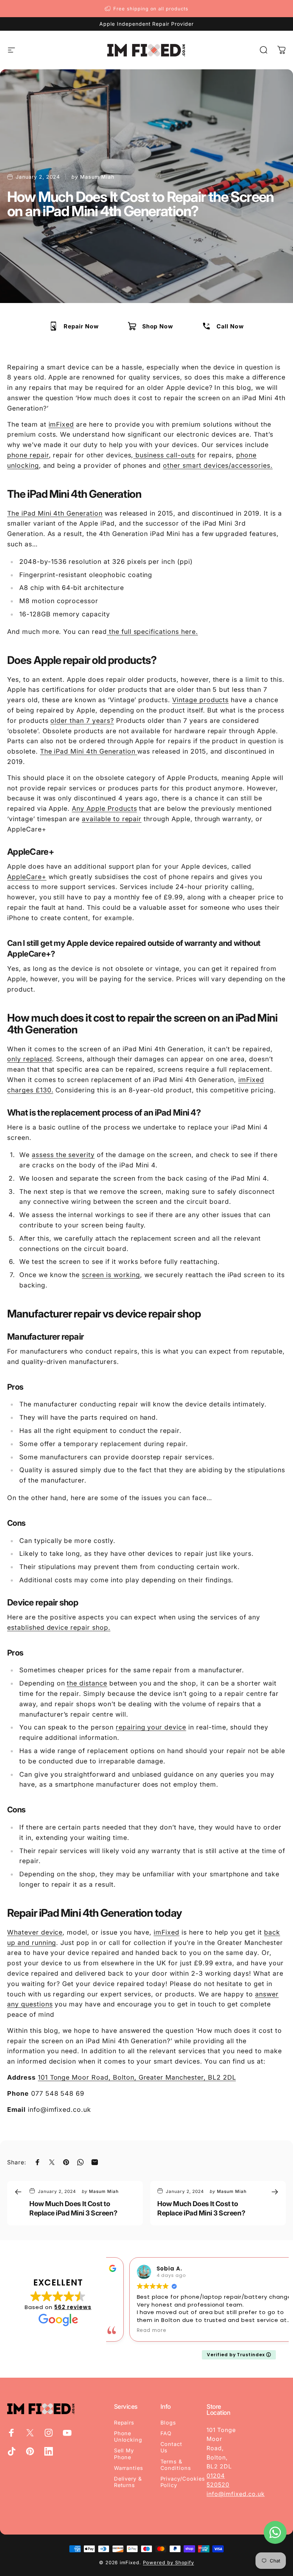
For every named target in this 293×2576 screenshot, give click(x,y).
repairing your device (151, 1727)
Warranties (129, 2468)
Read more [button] (131, 2331)
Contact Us (172, 2447)
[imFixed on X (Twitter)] (30, 2433)
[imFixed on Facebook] (11, 2433)
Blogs (168, 2423)
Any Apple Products (104, 808)
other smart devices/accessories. (218, 465)
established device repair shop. (59, 1627)
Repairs (124, 2423)
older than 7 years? (82, 721)
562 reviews (73, 2307)
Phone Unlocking (128, 2437)
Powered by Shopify (168, 2562)
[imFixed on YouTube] (67, 2433)
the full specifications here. (152, 632)
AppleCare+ (27, 877)
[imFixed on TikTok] (11, 2451)
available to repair (112, 819)
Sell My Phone (124, 2454)
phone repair (28, 455)
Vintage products (200, 700)
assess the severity (63, 1155)
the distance (87, 1683)
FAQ (166, 2433)
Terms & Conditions (176, 2465)
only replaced (29, 1059)
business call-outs (164, 455)
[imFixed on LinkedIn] (49, 2451)
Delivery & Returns (128, 2482)
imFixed (61, 424)
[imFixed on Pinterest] (30, 2451)
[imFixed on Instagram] (49, 2433)
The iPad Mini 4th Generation (55, 513)
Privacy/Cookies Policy (183, 2482)
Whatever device (35, 1932)
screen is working (111, 1275)
